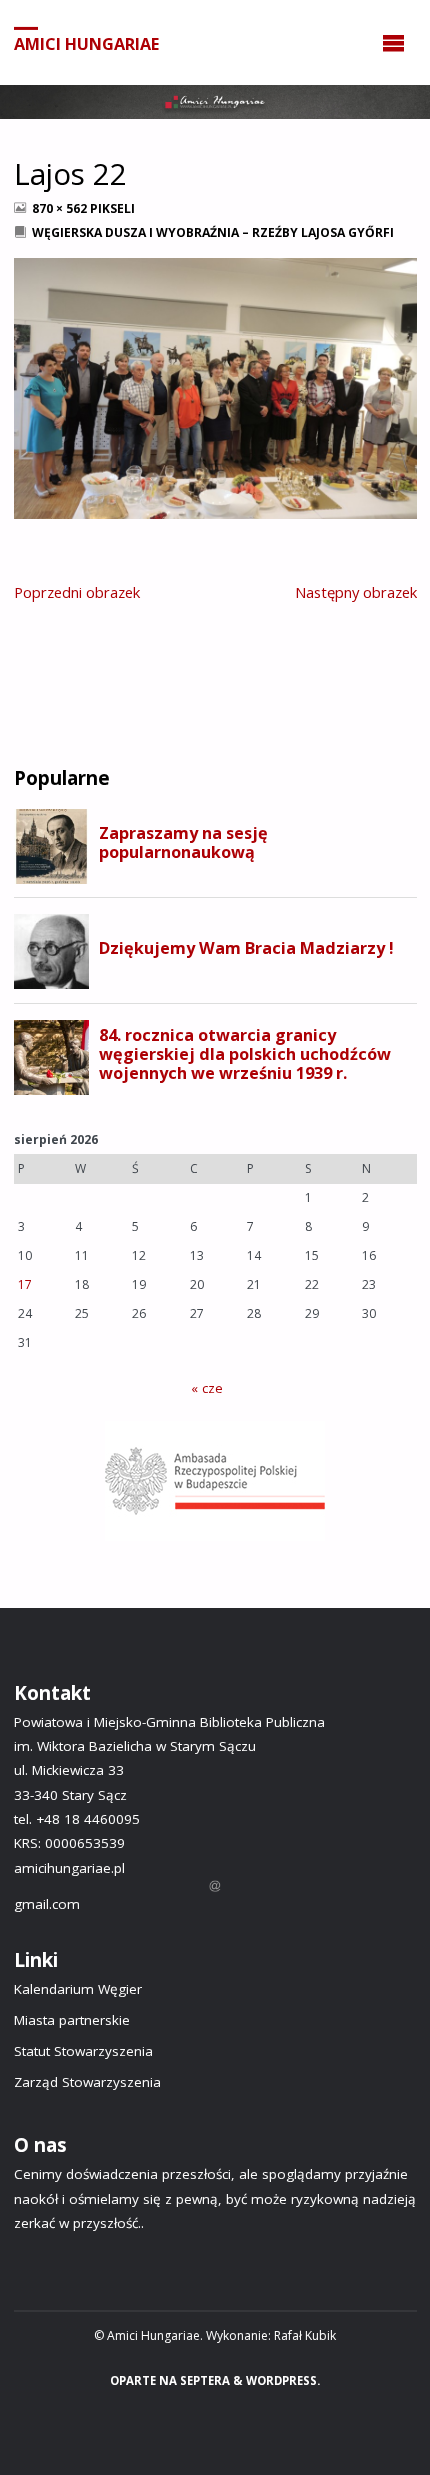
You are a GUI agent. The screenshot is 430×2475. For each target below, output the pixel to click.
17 (25, 1284)
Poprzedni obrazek (77, 592)
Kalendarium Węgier (78, 1989)
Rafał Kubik (305, 2335)
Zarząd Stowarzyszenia (87, 2082)
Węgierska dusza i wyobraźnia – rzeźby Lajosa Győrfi (213, 232)
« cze (207, 1388)
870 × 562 (61, 208)
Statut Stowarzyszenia (83, 2051)
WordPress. (283, 2380)
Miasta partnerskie (72, 2020)
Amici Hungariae (86, 43)
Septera (203, 2380)
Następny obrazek (356, 592)
